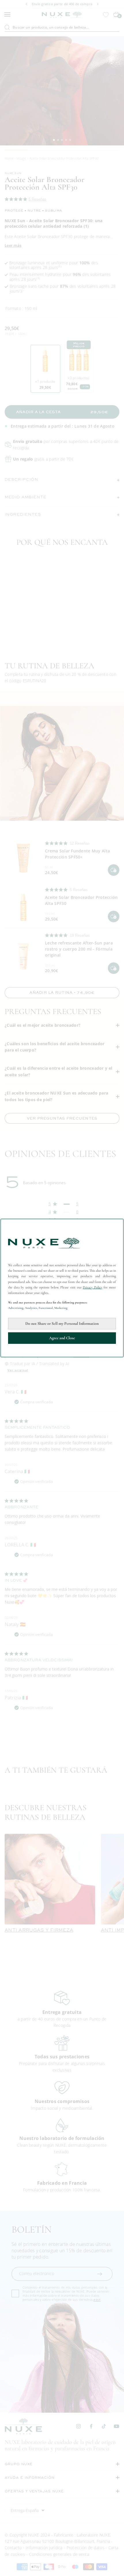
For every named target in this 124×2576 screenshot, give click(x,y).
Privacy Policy (93, 1287)
